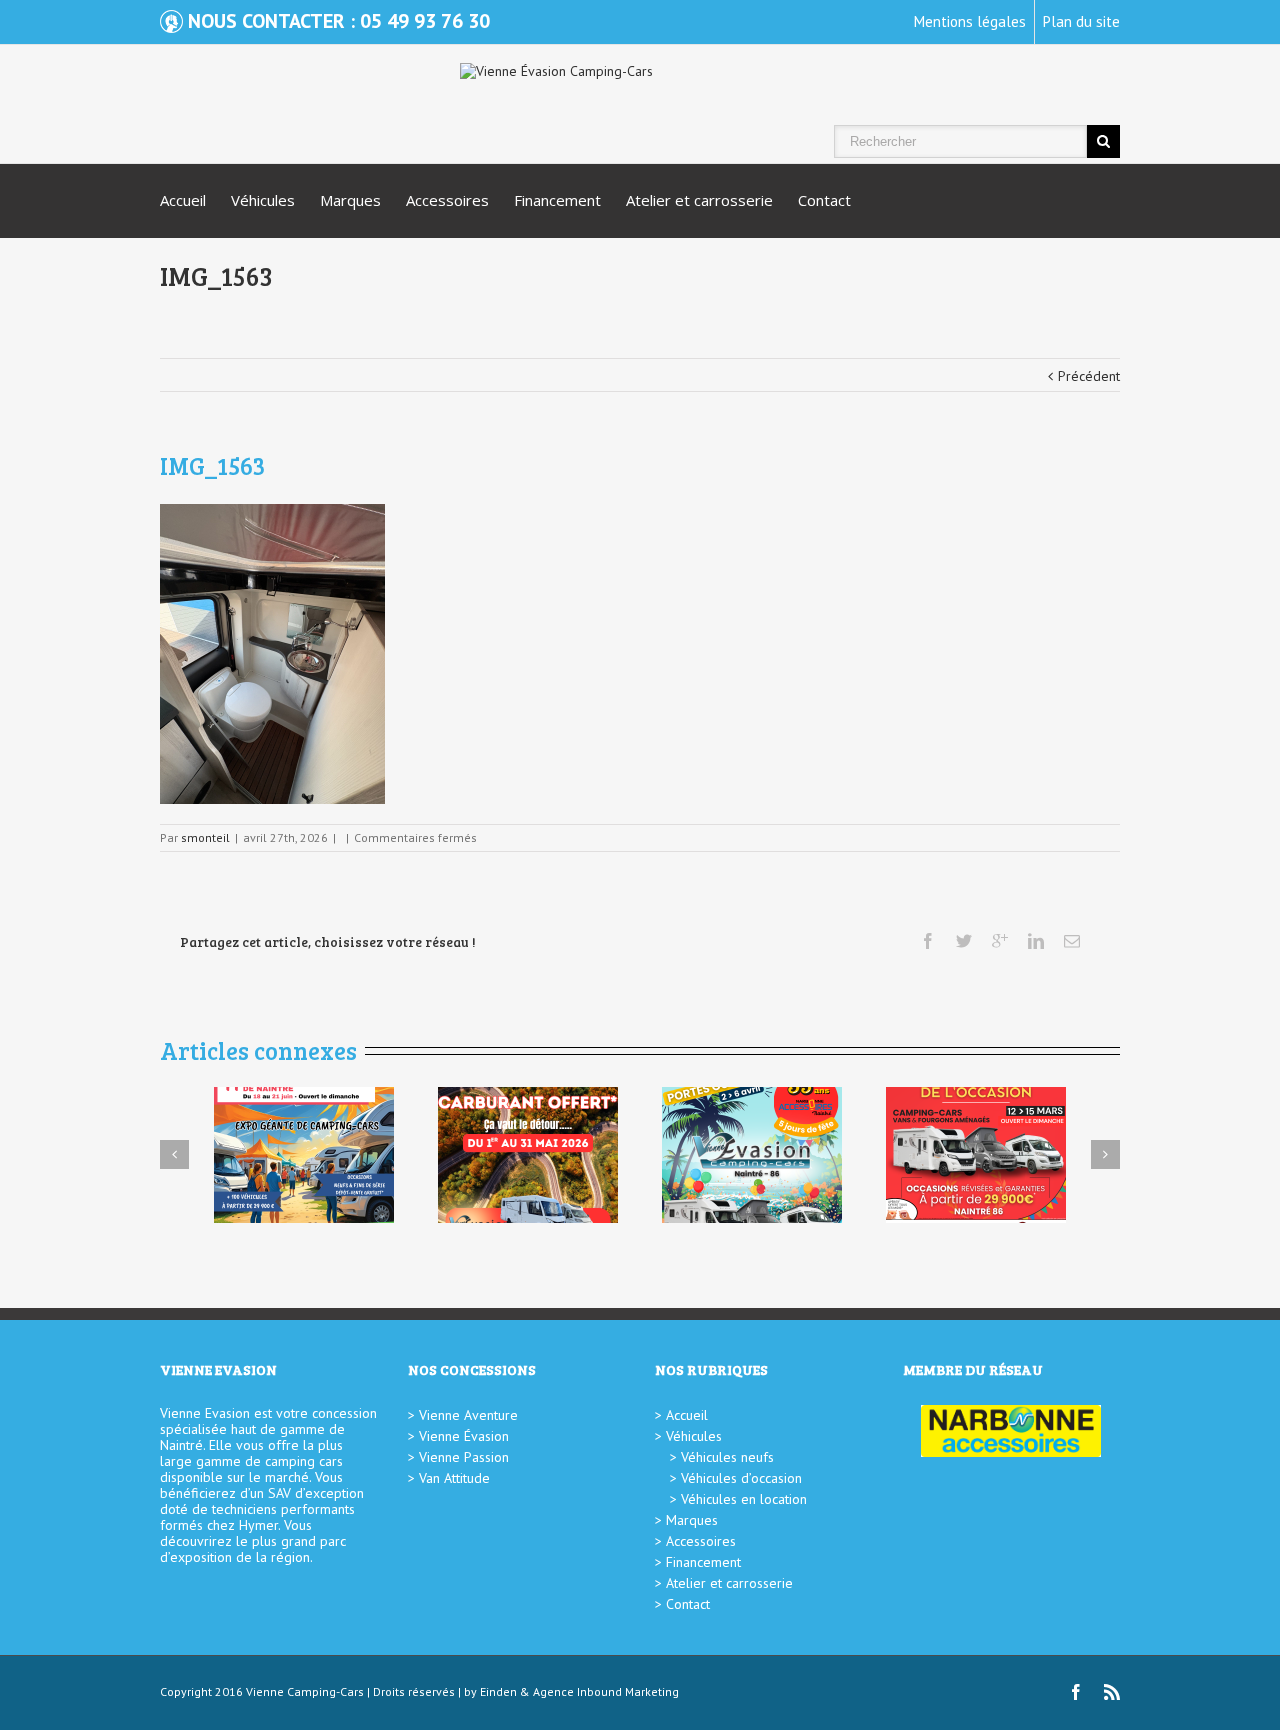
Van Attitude (454, 1478)
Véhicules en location (744, 1499)
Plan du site (1081, 21)
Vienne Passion (464, 1457)
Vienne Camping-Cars (305, 1691)
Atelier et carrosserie (699, 200)
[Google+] (1000, 941)
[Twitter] (964, 941)
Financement (557, 200)
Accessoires (447, 200)
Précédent (1089, 376)
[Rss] (1112, 1692)
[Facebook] (928, 941)
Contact (824, 200)
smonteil (205, 837)
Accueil (183, 200)
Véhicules (263, 200)
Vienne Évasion (464, 1436)
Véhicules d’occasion (741, 1478)
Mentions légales (970, 21)
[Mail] (1072, 941)
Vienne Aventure (468, 1415)
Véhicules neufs (727, 1457)
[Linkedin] (1036, 941)
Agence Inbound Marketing (606, 1691)
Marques (350, 200)
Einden (498, 1691)
